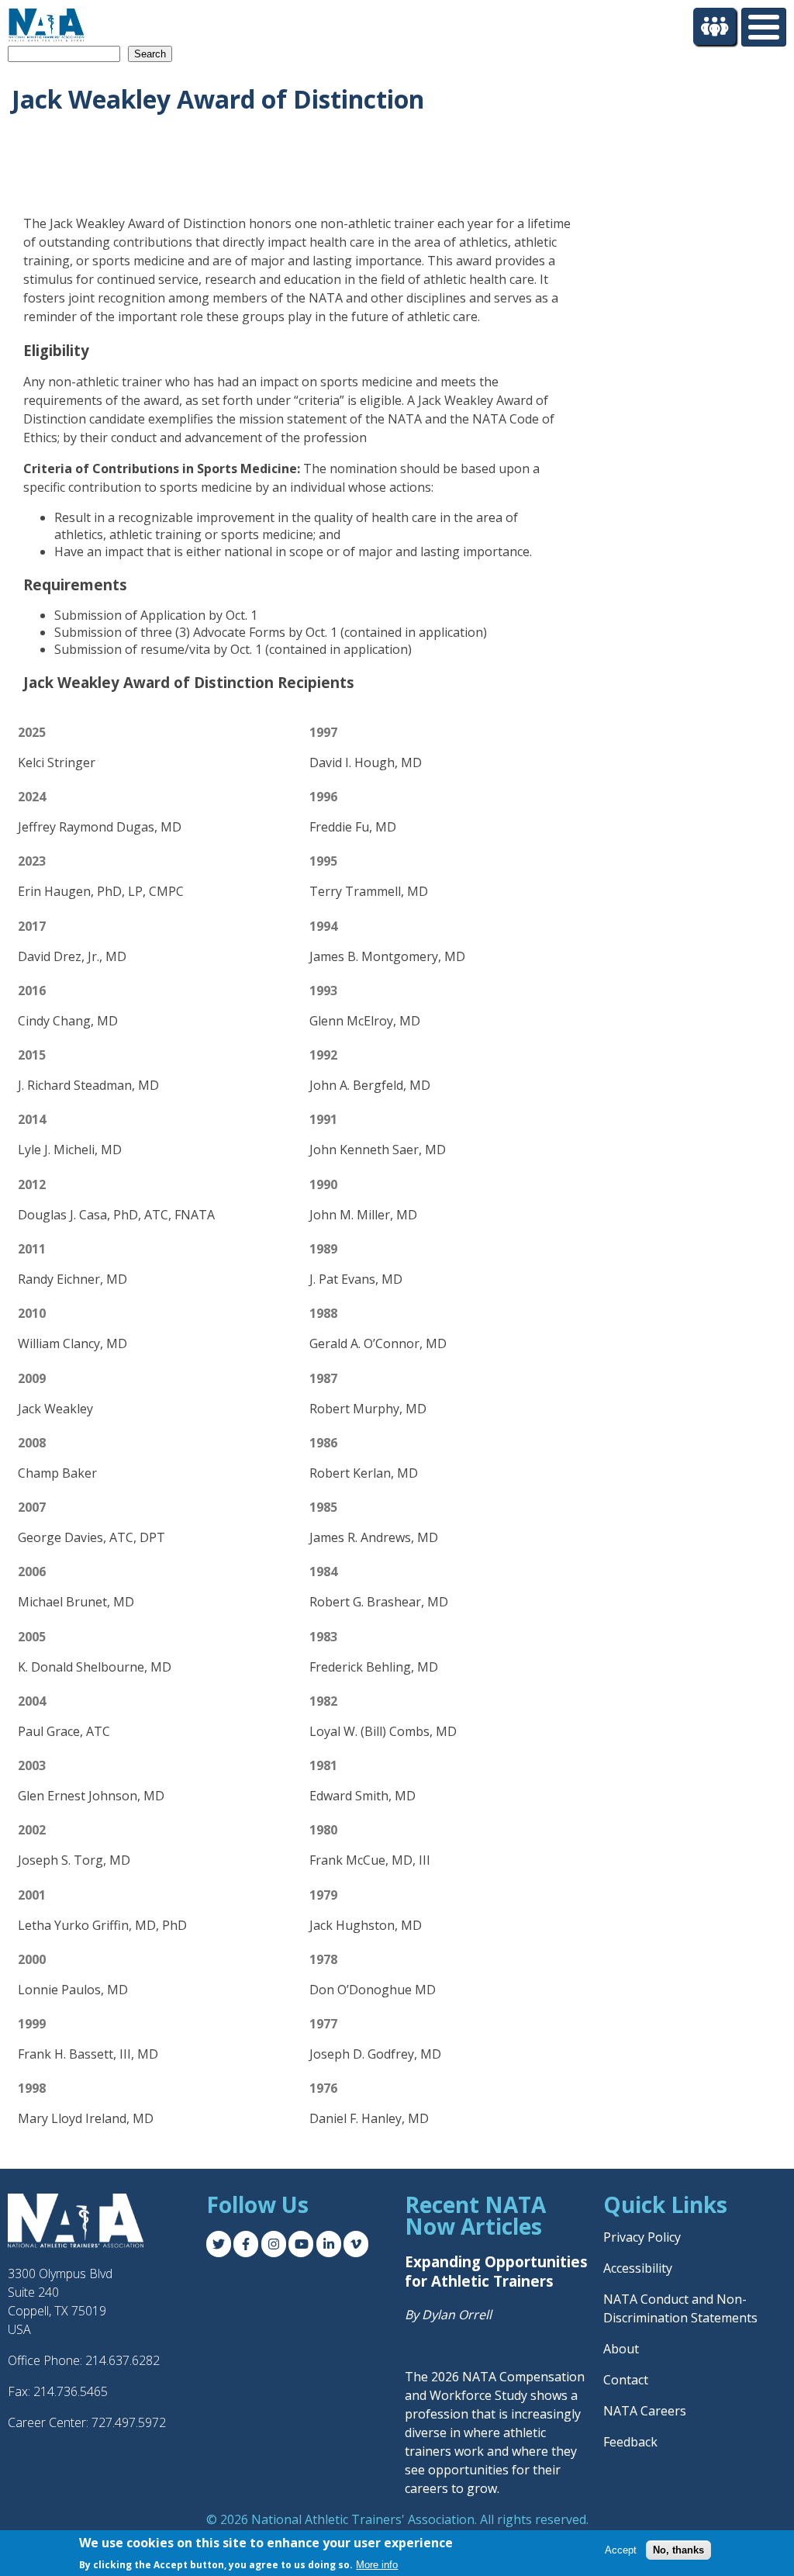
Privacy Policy (642, 2237)
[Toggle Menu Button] (764, 27)
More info (377, 2565)
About (621, 2349)
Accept (621, 2550)
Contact (626, 2380)
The (418, 2377)
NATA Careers (645, 2411)
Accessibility (638, 2268)
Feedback (630, 2442)
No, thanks (678, 2550)
